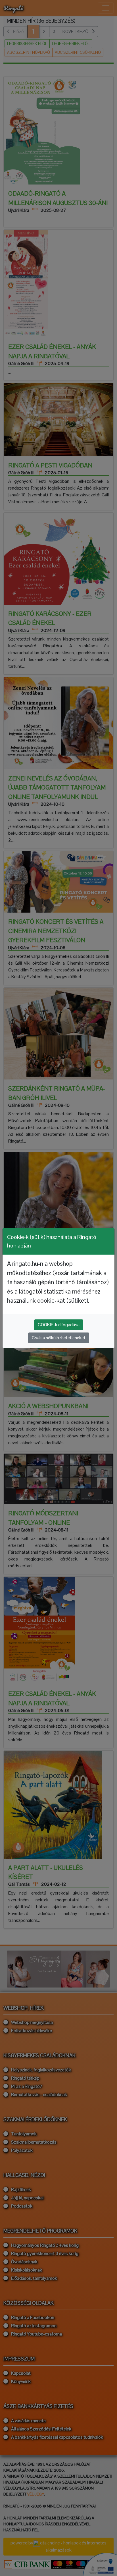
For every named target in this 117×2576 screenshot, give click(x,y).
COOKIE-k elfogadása (59, 1325)
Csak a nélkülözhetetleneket (59, 1338)
